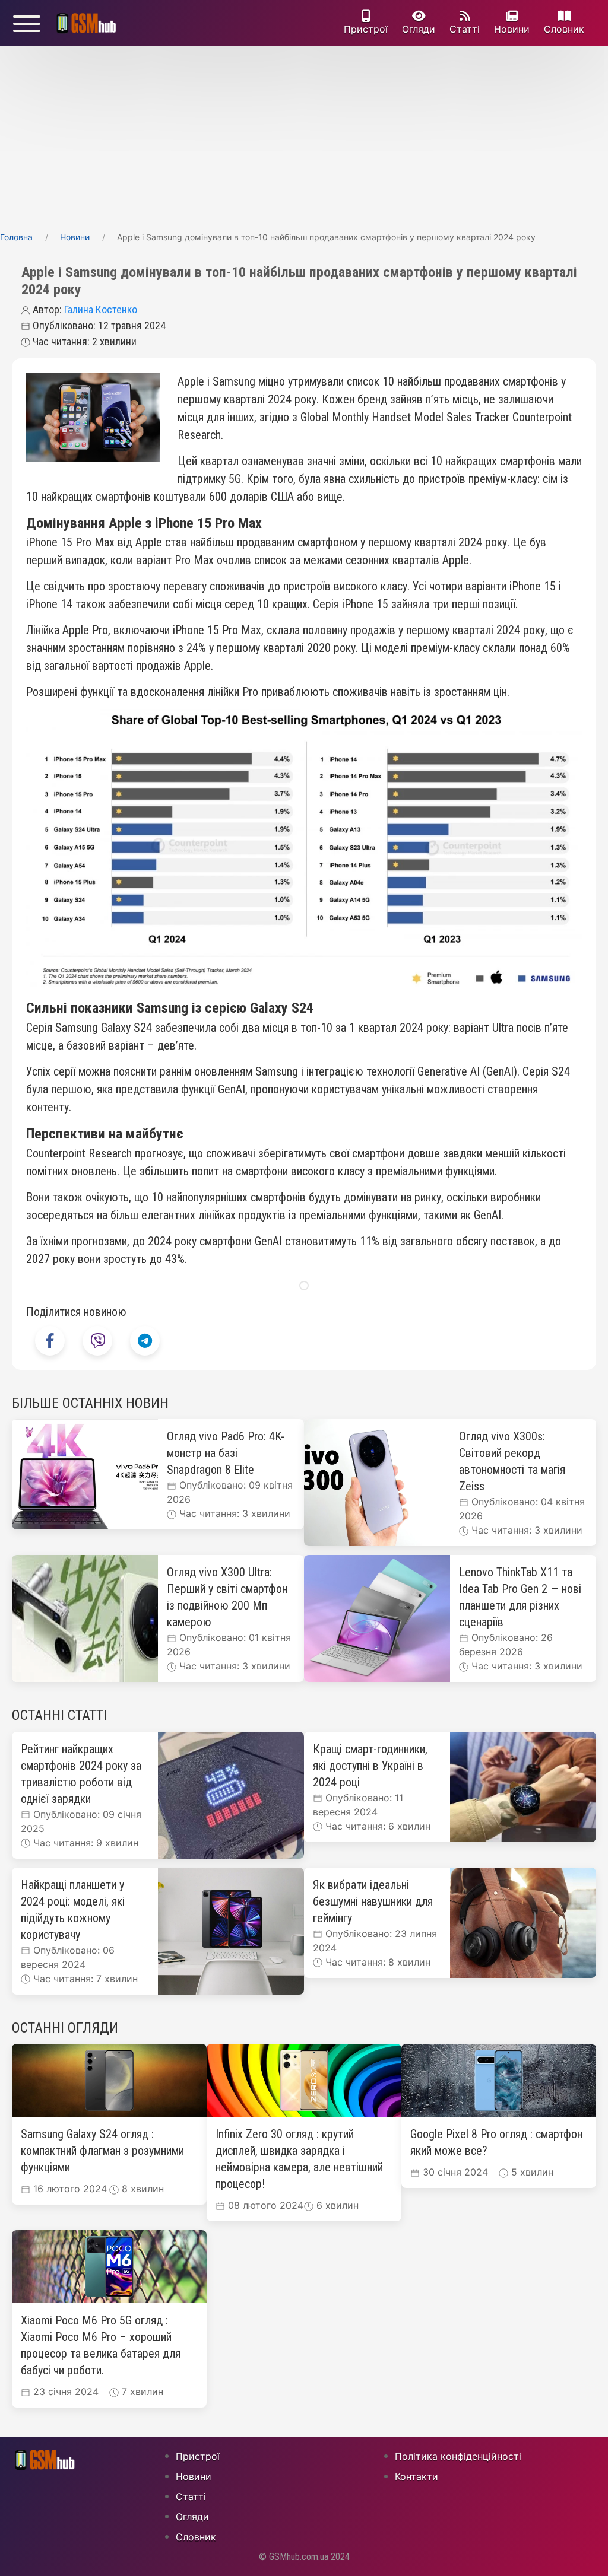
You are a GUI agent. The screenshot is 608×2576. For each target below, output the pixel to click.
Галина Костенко (101, 309)
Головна (16, 237)
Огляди (419, 29)
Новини (512, 29)
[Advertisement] (304, 135)
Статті (465, 29)
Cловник (564, 29)
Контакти (417, 2476)
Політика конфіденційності (458, 2456)
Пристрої (366, 29)
